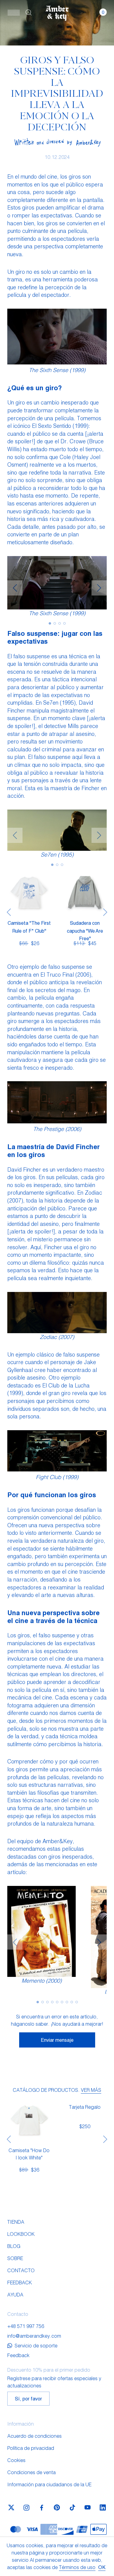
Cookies (16, 2460)
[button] (14, 12)
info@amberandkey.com (34, 2336)
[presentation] (15, 588)
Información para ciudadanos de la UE (49, 2484)
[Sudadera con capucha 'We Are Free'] (85, 893)
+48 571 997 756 (26, 2326)
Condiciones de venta (31, 2472)
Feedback (20, 2282)
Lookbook (21, 2234)
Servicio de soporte (36, 2345)
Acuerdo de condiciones (35, 2436)
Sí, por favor (28, 2398)
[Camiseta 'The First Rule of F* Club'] (29, 893)
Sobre (15, 2258)
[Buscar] (29, 12)
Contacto (21, 2270)
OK (102, 2567)
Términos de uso (77, 2567)
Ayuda (15, 2294)
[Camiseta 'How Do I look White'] (29, 2120)
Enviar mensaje (57, 2040)
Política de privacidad (31, 2448)
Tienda (16, 2222)
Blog (14, 2246)
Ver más (91, 2090)
